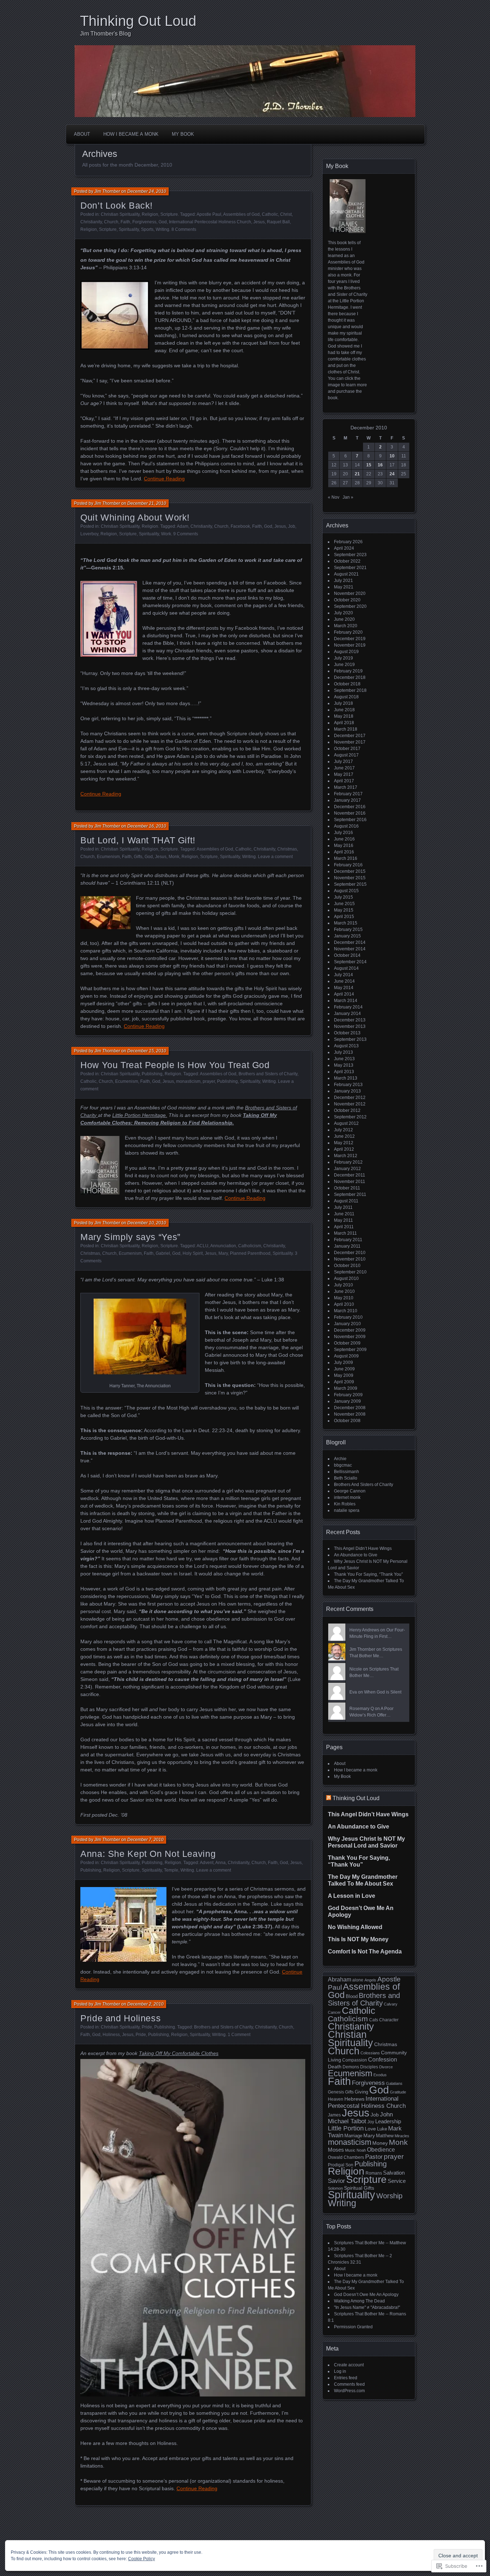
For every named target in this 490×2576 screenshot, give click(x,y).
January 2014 (347, 1014)
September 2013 (350, 1039)
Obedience (381, 2150)
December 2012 (350, 1098)
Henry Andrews (364, 1630)
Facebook (240, 526)
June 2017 (344, 768)
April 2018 (344, 723)
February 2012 (348, 1162)
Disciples (369, 2067)
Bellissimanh (347, 1472)
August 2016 (346, 826)
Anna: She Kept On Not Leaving (148, 1854)
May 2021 (344, 587)
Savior (336, 2181)
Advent (207, 1863)
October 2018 (347, 684)
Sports (147, 229)
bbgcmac (343, 1465)
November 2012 (350, 1104)
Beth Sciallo (346, 1478)
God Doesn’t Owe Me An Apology (366, 2295)
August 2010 (346, 1278)
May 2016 (344, 846)
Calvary (391, 2004)
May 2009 (344, 1375)
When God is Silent (383, 1692)
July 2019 (343, 658)
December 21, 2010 (147, 503)
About (82, 134)
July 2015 (343, 897)
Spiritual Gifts (359, 2188)
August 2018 (346, 697)
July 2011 (343, 1207)
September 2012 (350, 1117)
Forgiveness (144, 222)
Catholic (270, 214)
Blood (352, 1996)
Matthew (385, 2136)
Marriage (353, 2136)
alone (358, 1980)
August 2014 (346, 968)
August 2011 (346, 1201)
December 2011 (350, 1175)
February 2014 (348, 1007)
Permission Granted (353, 2327)
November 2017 (350, 742)
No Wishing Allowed (355, 1927)
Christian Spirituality (120, 214)
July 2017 (343, 761)
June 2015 (344, 904)
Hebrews (354, 2099)
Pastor (374, 2157)
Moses (336, 2150)
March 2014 (346, 1001)
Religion (150, 214)
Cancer (334, 2012)
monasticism (188, 1081)
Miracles (402, 2136)
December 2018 (350, 677)
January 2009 (347, 1401)
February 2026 (348, 542)
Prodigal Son (341, 2165)
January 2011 (347, 1246)
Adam (183, 526)
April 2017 (344, 781)
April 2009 (344, 1382)
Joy (371, 2122)
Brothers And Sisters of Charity (364, 1485)
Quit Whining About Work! (135, 517)
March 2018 (346, 729)
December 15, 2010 (147, 1051)
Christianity (91, 222)
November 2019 (350, 645)
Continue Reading (164, 479)
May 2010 (344, 1298)
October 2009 (347, 1343)
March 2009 (346, 1388)
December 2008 (350, 1408)
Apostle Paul (209, 214)
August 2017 (346, 755)
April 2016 (344, 852)
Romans (374, 2173)
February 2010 (348, 1317)
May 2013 (344, 1065)
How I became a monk (131, 134)
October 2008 (347, 1421)
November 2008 (350, 1414)
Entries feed (346, 2378)
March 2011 (345, 1233)
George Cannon (350, 1491)
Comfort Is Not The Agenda (365, 1951)
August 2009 (346, 1356)
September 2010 (350, 1272)
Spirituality (129, 229)
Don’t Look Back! (117, 205)
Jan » (348, 497)
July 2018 (343, 703)
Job (292, 526)
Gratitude (398, 2092)
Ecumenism (108, 857)
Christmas (287, 849)
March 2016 (346, 858)
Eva (353, 1692)
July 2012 (343, 1130)
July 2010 (343, 1285)
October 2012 (347, 1110)
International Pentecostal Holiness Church (210, 222)
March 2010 (346, 1311)
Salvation (394, 2173)
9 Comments (186, 534)
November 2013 (350, 1026)
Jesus (259, 222)
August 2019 (346, 652)
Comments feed (349, 2384)
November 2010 (350, 1259)
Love (370, 2129)
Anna (220, 1863)
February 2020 (348, 632)
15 (369, 465)
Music (350, 2150)
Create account (349, 2365)
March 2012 (346, 1156)
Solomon (335, 2188)
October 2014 (347, 955)
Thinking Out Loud (138, 21)
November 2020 (350, 593)
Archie (340, 1459)
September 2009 (350, 1350)
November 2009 (350, 1337)
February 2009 (348, 1395)
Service (397, 2181)
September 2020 (350, 606)
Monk (174, 857)
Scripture (169, 214)
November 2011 (350, 1182)
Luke (382, 2129)
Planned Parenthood (250, 1253)
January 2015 (347, 936)
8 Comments (184, 229)
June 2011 (344, 1214)
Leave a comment (275, 857)
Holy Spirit (193, 1253)
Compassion (355, 2060)
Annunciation (223, 1246)
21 (357, 474)
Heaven (336, 2099)
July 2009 (343, 1362)
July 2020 (343, 613)
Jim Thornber (107, 191)
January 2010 (347, 1324)
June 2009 (344, 1369)
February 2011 (348, 1240)
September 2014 (350, 962)
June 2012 (344, 1136)
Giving (361, 2092)
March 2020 (346, 626)
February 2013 (348, 1085)
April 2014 (344, 994)
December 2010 (350, 1253)
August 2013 (346, 1046)
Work (166, 534)
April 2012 (344, 1149)
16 (380, 465)
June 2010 (344, 1291)
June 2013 (344, 1059)
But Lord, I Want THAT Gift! (138, 840)
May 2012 (344, 1143)
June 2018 (344, 710)
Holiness (111, 2035)
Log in (340, 2371)
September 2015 (350, 884)
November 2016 (350, 813)
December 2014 (350, 942)
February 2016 (348, 865)
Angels (370, 1980)
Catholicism (250, 1246)
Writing (162, 229)
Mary (223, 1253)
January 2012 (347, 1169)
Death (335, 2067)
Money (380, 2143)
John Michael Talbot (360, 2118)
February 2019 (348, 671)
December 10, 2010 (147, 1223)
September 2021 (350, 568)
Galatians (394, 2083)
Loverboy (89, 534)
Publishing (152, 1074)
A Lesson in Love (352, 1896)
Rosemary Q (362, 1709)
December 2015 (350, 871)
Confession (383, 2059)
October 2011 (347, 1188)
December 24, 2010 (147, 191)
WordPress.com (349, 2391)
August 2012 (346, 1123)
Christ (286, 214)
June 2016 (344, 839)
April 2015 (344, 917)
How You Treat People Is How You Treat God (175, 1065)
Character (389, 2020)
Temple (171, 1870)
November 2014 (350, 949)
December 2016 (350, 807)
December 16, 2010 (147, 826)
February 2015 (348, 930)
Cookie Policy (142, 2559)
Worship (389, 2196)
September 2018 (350, 690)
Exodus (380, 2075)
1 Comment (239, 2035)
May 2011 (343, 1220)
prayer (209, 1081)
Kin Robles (345, 1504)
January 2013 (347, 1091)
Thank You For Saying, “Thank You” (368, 1574)
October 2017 (347, 749)
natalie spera (347, 1510)
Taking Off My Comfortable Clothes (179, 2053)
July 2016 (343, 833)
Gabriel (163, 1253)
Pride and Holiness (121, 2018)
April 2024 (344, 548)
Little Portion (346, 2128)
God (163, 222)
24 (392, 474)
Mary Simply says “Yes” (130, 1237)
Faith (125, 222)
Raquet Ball (278, 222)
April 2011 (344, 1227)
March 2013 (346, 1078)
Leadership (388, 2121)
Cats (374, 2020)
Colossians (370, 2053)
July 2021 (343, 581)
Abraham (340, 1979)
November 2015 (350, 878)
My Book (183, 134)
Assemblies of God (241, 214)
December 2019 (350, 639)
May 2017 (344, 774)
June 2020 (344, 619)
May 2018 (344, 716)
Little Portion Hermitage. (140, 1115)
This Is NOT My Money (358, 1939)
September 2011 (350, 1194)
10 (392, 456)
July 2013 (343, 1052)
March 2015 (346, 923)
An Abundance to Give (356, 1555)
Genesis (336, 2092)
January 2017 (347, 800)
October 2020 (347, 600)
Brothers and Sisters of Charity (268, 1074)
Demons (351, 2067)
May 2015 (344, 910)
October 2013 (347, 1033)
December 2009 (350, 1330)
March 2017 (346, 787)
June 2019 (344, 665)
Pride (147, 2027)
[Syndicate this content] (329, 1798)
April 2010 (344, 1304)
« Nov (334, 497)
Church (111, 222)
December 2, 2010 (145, 2004)
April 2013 (344, 1072)
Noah (361, 2150)
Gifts (138, 857)
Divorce (386, 2067)
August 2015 (346, 891)
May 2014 (344, 988)
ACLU (202, 1246)
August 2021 (346, 574)
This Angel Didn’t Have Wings (363, 1548)
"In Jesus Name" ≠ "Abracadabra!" (367, 2307)
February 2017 (348, 794)
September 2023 (350, 555)
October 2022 (347, 561)
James (334, 2115)
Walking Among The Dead (359, 2301)
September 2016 (350, 820)
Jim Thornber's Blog (105, 34)
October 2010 (347, 1266)
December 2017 (350, 736)
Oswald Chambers (346, 2157)
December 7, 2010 (145, 1840)
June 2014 (344, 981)
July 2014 (343, 975)
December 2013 (350, 1020)
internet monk (347, 1497)
